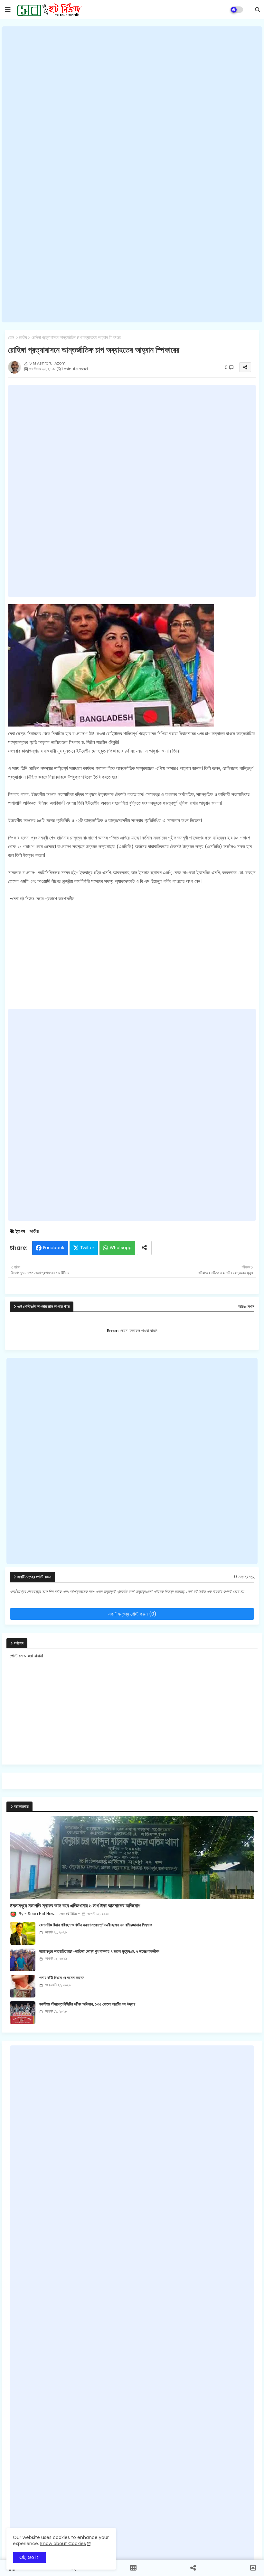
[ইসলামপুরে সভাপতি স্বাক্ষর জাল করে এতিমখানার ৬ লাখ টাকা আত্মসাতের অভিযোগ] (132, 1858)
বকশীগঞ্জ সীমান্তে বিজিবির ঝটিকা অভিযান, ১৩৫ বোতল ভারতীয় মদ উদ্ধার (87, 2004)
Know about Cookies (63, 2544)
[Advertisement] (132, 174)
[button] (258, 10)
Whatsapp (121, 1248)
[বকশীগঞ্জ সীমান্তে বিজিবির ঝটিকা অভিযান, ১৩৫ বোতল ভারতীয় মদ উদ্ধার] (23, 2013)
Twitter (87, 1248)
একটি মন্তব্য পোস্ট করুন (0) (132, 1614)
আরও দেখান (246, 1307)
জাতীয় (23, 338)
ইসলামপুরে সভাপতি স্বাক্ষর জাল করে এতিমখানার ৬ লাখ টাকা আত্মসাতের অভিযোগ (75, 1906)
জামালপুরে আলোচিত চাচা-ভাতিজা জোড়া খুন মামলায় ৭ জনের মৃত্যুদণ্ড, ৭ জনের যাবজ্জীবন (99, 1951)
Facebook (54, 1248)
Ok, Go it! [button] (29, 2557)
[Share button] (144, 1248)
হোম (11, 338)
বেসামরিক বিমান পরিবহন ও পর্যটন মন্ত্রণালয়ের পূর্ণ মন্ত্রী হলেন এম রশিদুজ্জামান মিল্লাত (96, 1925)
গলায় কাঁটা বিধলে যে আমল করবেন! (62, 1978)
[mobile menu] (8, 10)
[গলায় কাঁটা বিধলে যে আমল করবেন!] (23, 1986)
